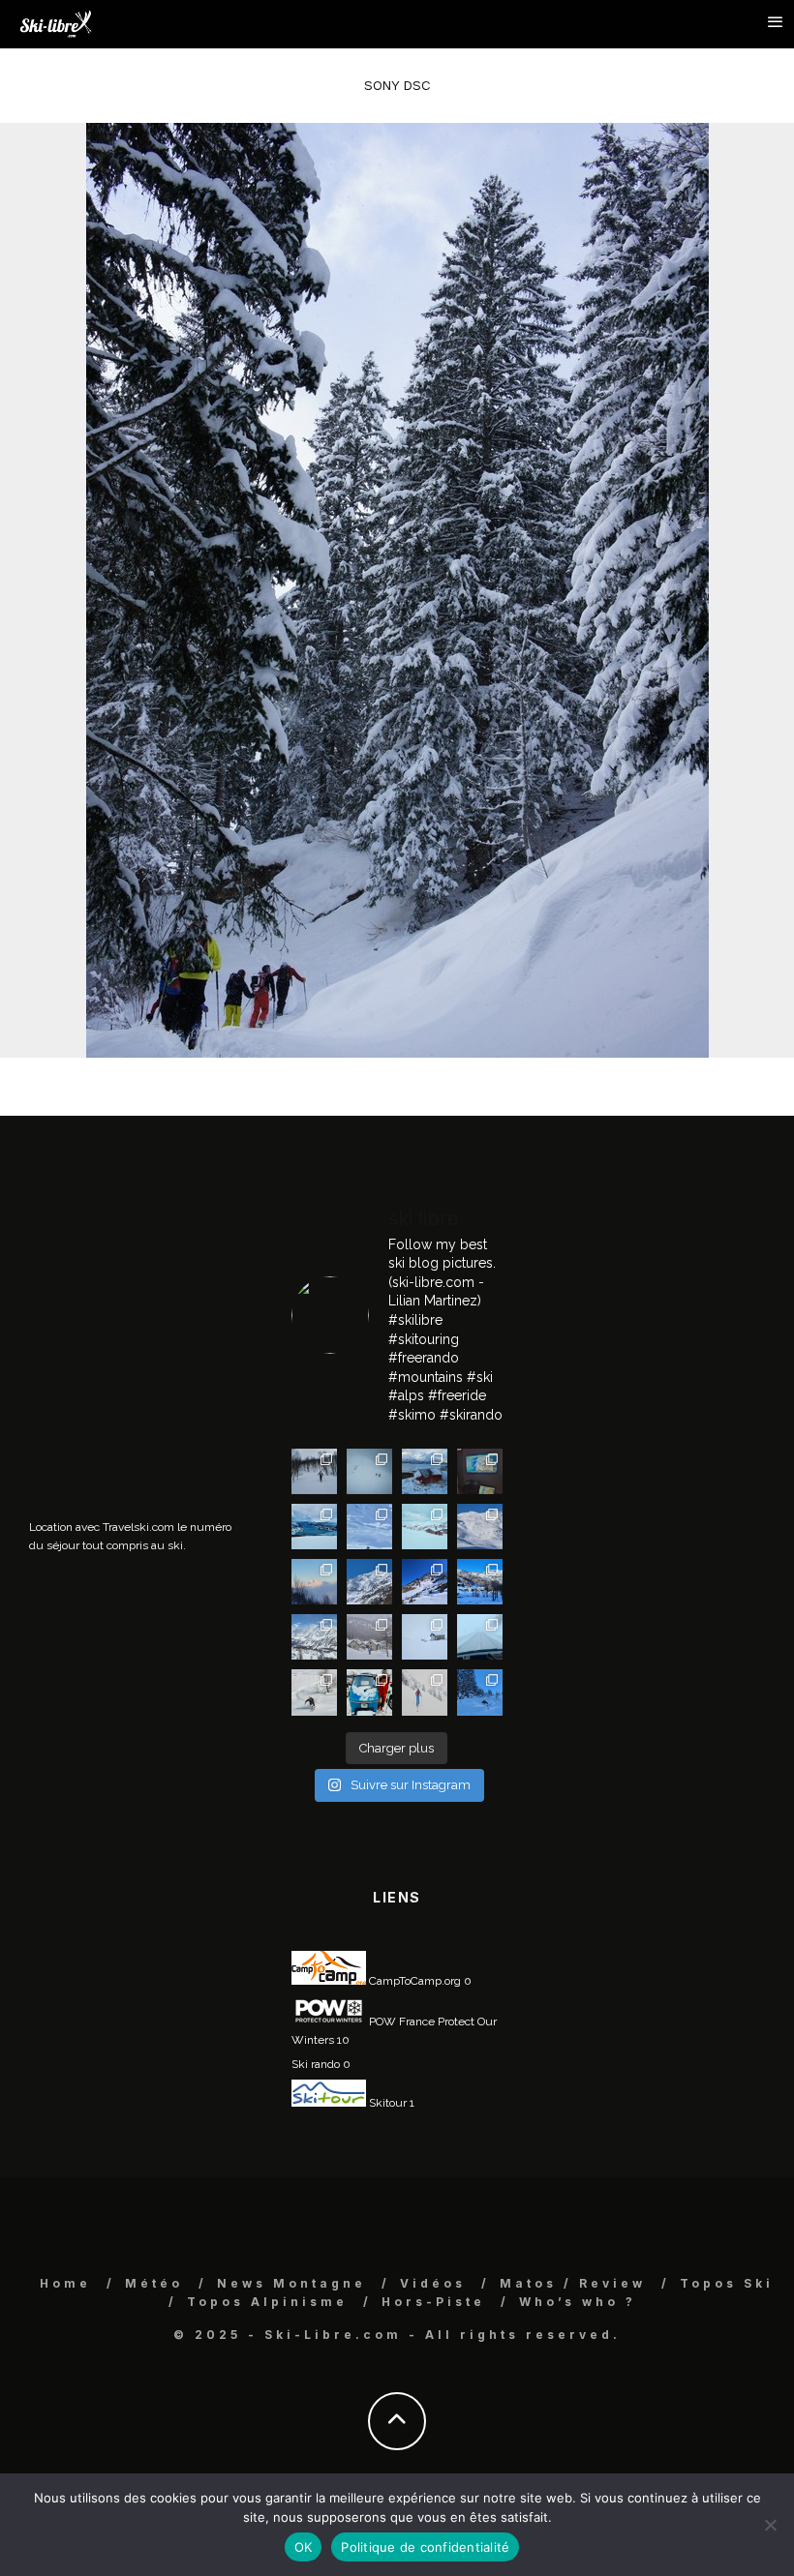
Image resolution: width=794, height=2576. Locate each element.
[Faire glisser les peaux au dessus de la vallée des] (425, 1527)
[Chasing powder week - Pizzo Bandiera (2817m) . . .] (480, 1582)
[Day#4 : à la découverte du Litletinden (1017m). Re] (369, 1471)
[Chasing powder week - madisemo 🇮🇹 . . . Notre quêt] (314, 1692)
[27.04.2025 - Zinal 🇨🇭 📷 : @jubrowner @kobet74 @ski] (369, 1582)
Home (65, 2283)
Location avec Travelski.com (102, 1527)
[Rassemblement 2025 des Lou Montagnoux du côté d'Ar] (425, 1582)
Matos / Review (573, 2283)
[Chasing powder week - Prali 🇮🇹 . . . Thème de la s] (369, 1692)
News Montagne (291, 2283)
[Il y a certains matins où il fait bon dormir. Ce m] (425, 1692)
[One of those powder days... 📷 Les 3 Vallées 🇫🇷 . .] (480, 1527)
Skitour (386, 2103)
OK (304, 2547)
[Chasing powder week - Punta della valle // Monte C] (314, 1637)
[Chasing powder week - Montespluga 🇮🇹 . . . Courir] (480, 1637)
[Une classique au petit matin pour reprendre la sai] (314, 1582)
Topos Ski (727, 2283)
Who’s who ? (578, 2302)
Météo (154, 2283)
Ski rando (316, 2064)
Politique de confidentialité (425, 2547)
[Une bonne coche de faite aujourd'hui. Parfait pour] (480, 1692)
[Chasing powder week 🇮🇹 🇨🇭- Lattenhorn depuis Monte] (425, 1637)
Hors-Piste (433, 2302)
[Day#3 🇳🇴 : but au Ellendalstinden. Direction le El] (425, 1471)
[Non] (770, 2525)
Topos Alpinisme (267, 2302)
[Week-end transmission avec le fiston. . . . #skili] (369, 1527)
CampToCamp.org (413, 1981)
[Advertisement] (174, 1314)
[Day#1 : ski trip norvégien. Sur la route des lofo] (314, 1527)
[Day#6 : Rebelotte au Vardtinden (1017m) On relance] (314, 1471)
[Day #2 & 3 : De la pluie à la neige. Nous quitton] (480, 1471)
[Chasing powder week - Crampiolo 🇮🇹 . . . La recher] (369, 1637)
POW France (400, 2022)
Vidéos (433, 2283)
